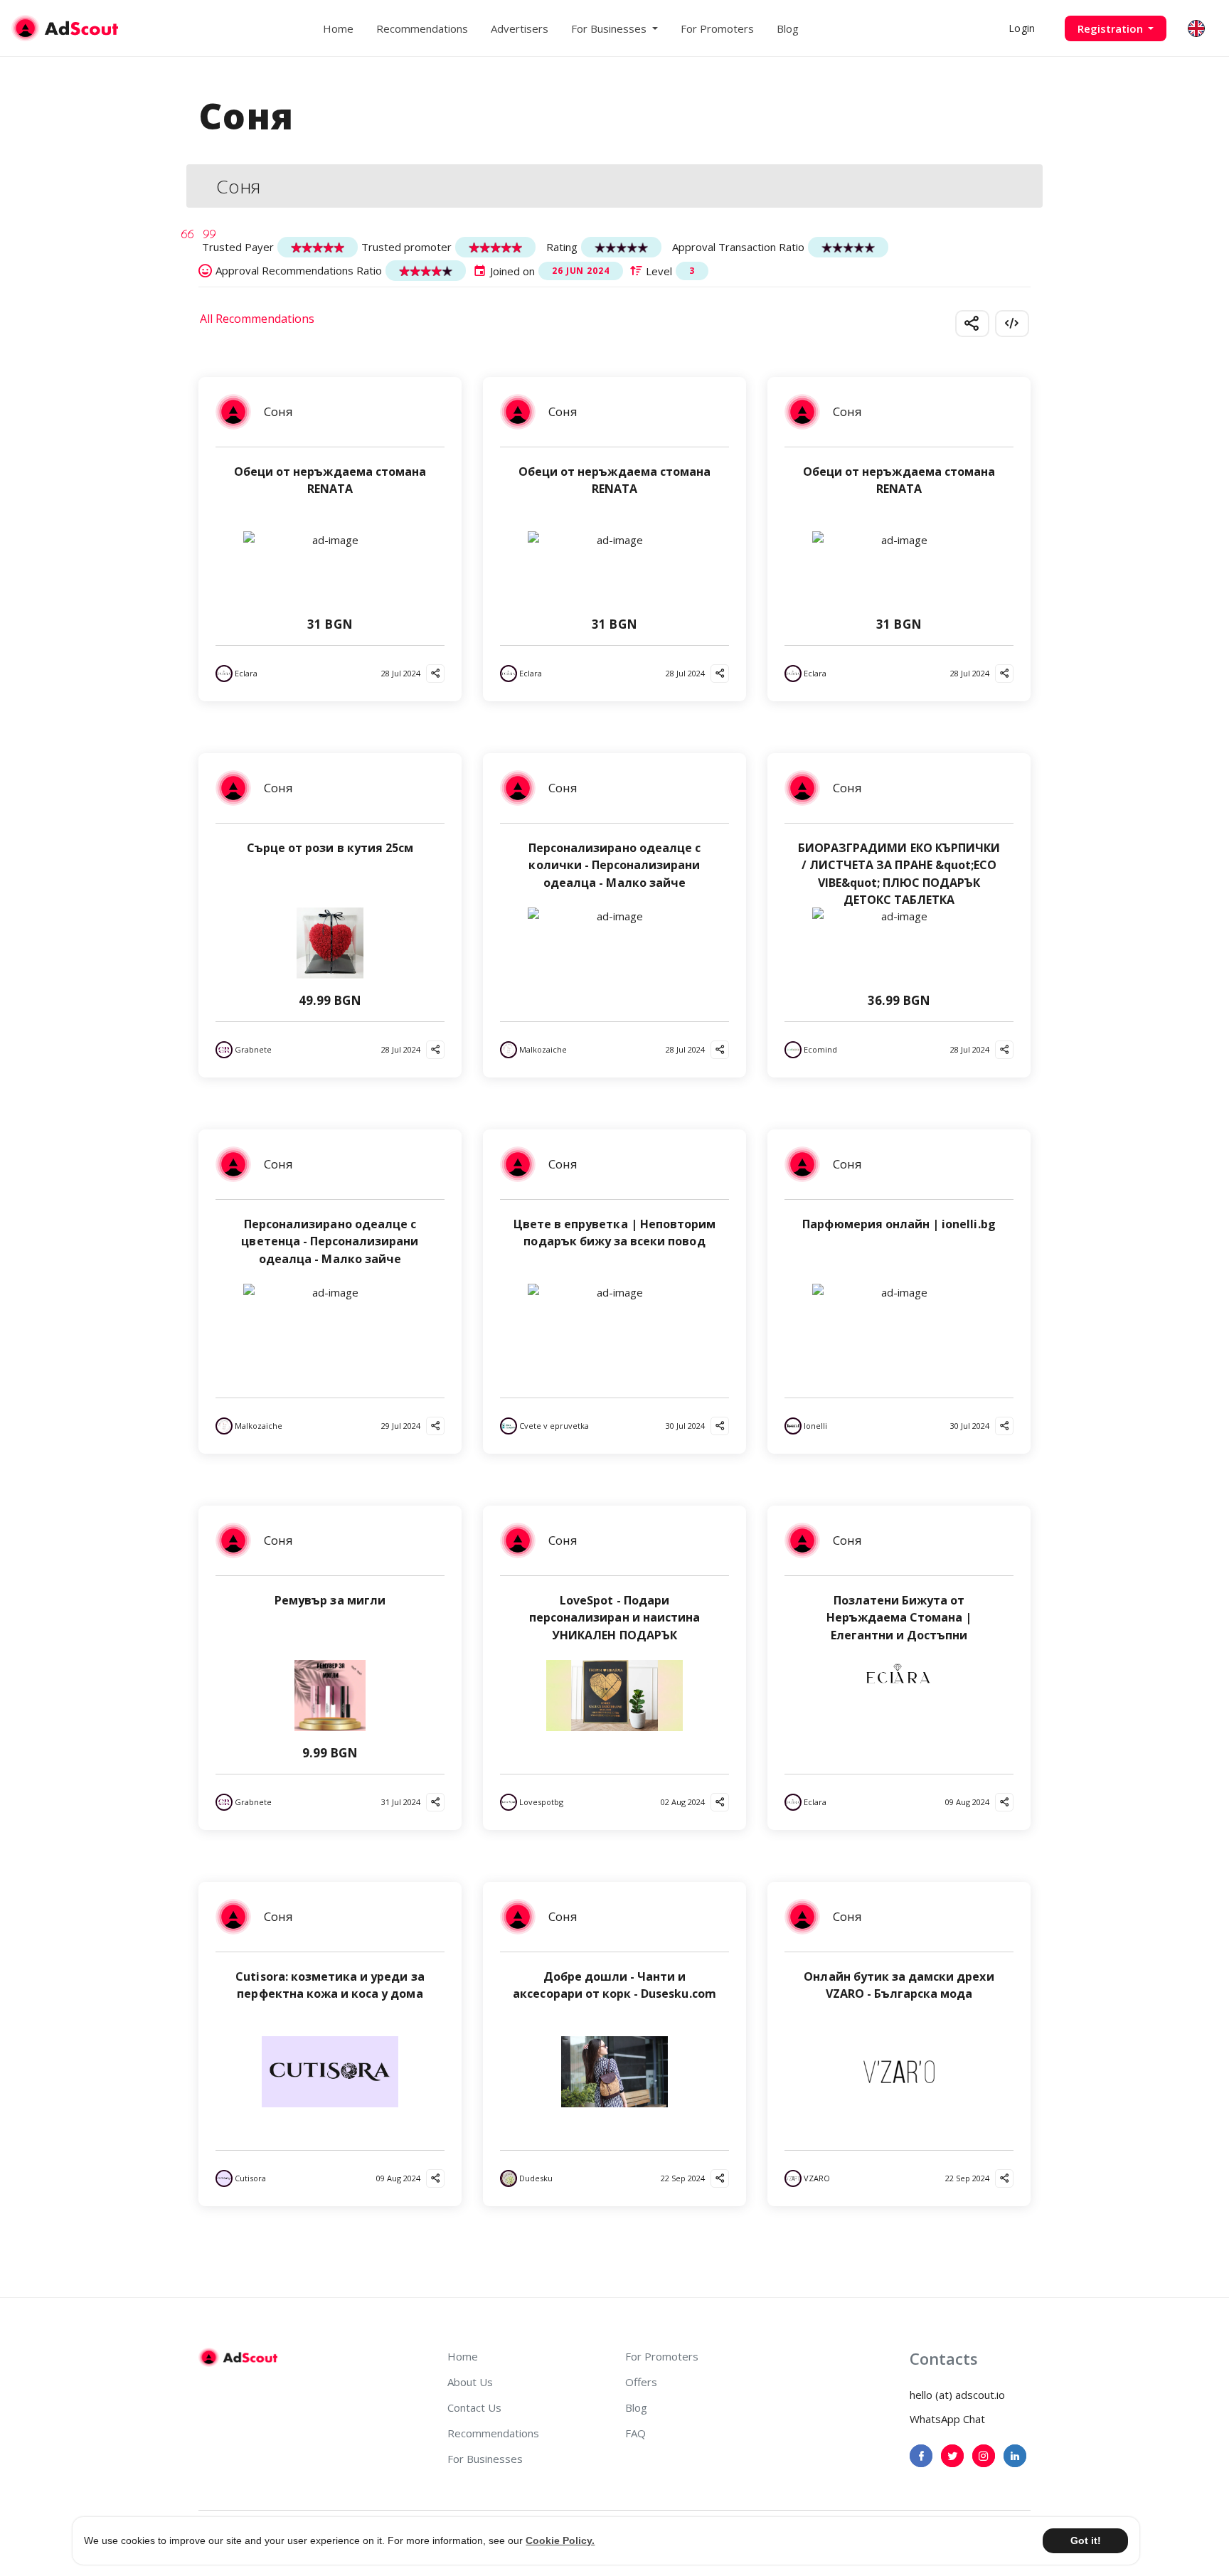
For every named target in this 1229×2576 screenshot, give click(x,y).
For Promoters (717, 28)
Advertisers (520, 28)
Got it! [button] (1086, 2540)
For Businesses (485, 2459)
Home (338, 28)
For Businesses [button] (610, 28)
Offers (641, 2382)
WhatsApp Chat (947, 2419)
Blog (788, 28)
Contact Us (474, 2407)
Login (1022, 28)
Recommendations (422, 28)
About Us (470, 2382)
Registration (1112, 28)
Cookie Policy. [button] (560, 2540)
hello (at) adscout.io (957, 2395)
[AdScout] (238, 2358)
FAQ (635, 2433)
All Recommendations (257, 319)
